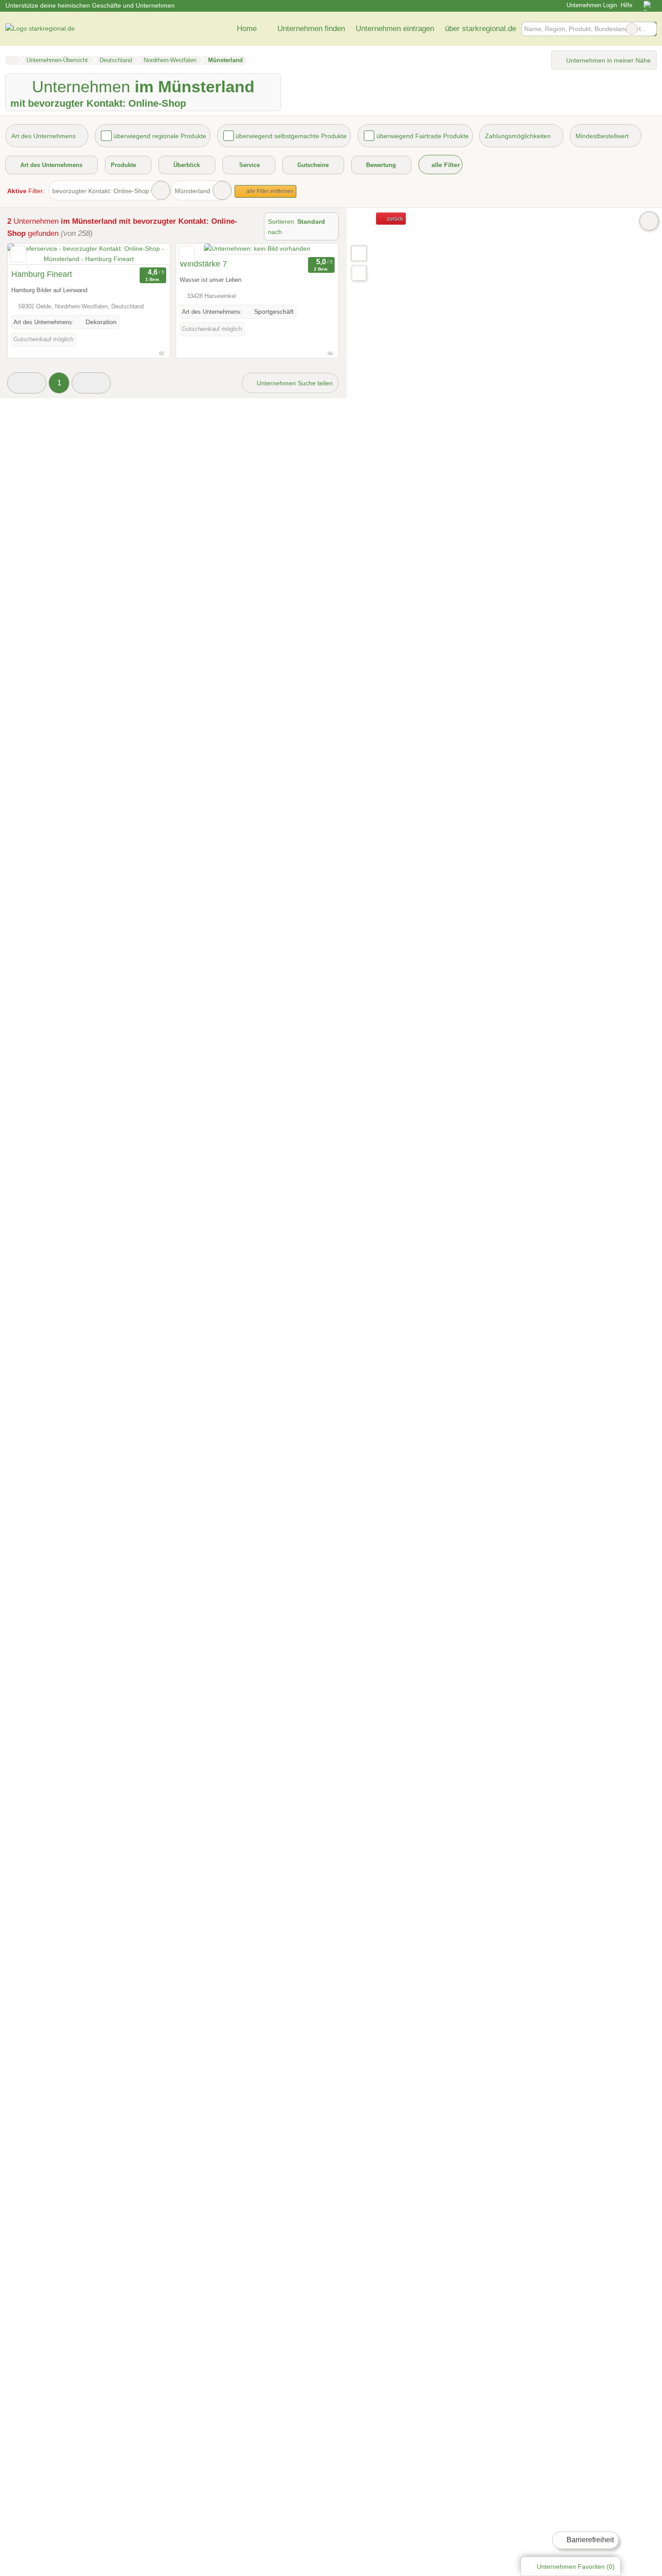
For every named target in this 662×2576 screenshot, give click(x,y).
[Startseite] (11, 60)
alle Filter (445, 165)
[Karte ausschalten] (649, 221)
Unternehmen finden (311, 28)
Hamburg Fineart (42, 274)
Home (247, 28)
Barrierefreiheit (589, 2540)
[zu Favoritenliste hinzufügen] (18, 254)
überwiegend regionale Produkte (160, 136)
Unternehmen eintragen (395, 28)
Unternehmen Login (591, 5)
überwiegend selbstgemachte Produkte (291, 136)
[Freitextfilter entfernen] (632, 29)
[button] (27, 383)
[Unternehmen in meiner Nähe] (359, 273)
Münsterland (193, 191)
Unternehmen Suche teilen (294, 383)
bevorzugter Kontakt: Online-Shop (101, 191)
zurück (394, 219)
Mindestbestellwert (602, 136)
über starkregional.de (481, 28)
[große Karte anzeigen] (358, 253)
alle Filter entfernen (269, 191)
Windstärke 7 (203, 264)
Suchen (649, 29)
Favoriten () (576, 2567)
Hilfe (626, 5)
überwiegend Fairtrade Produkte (423, 136)
